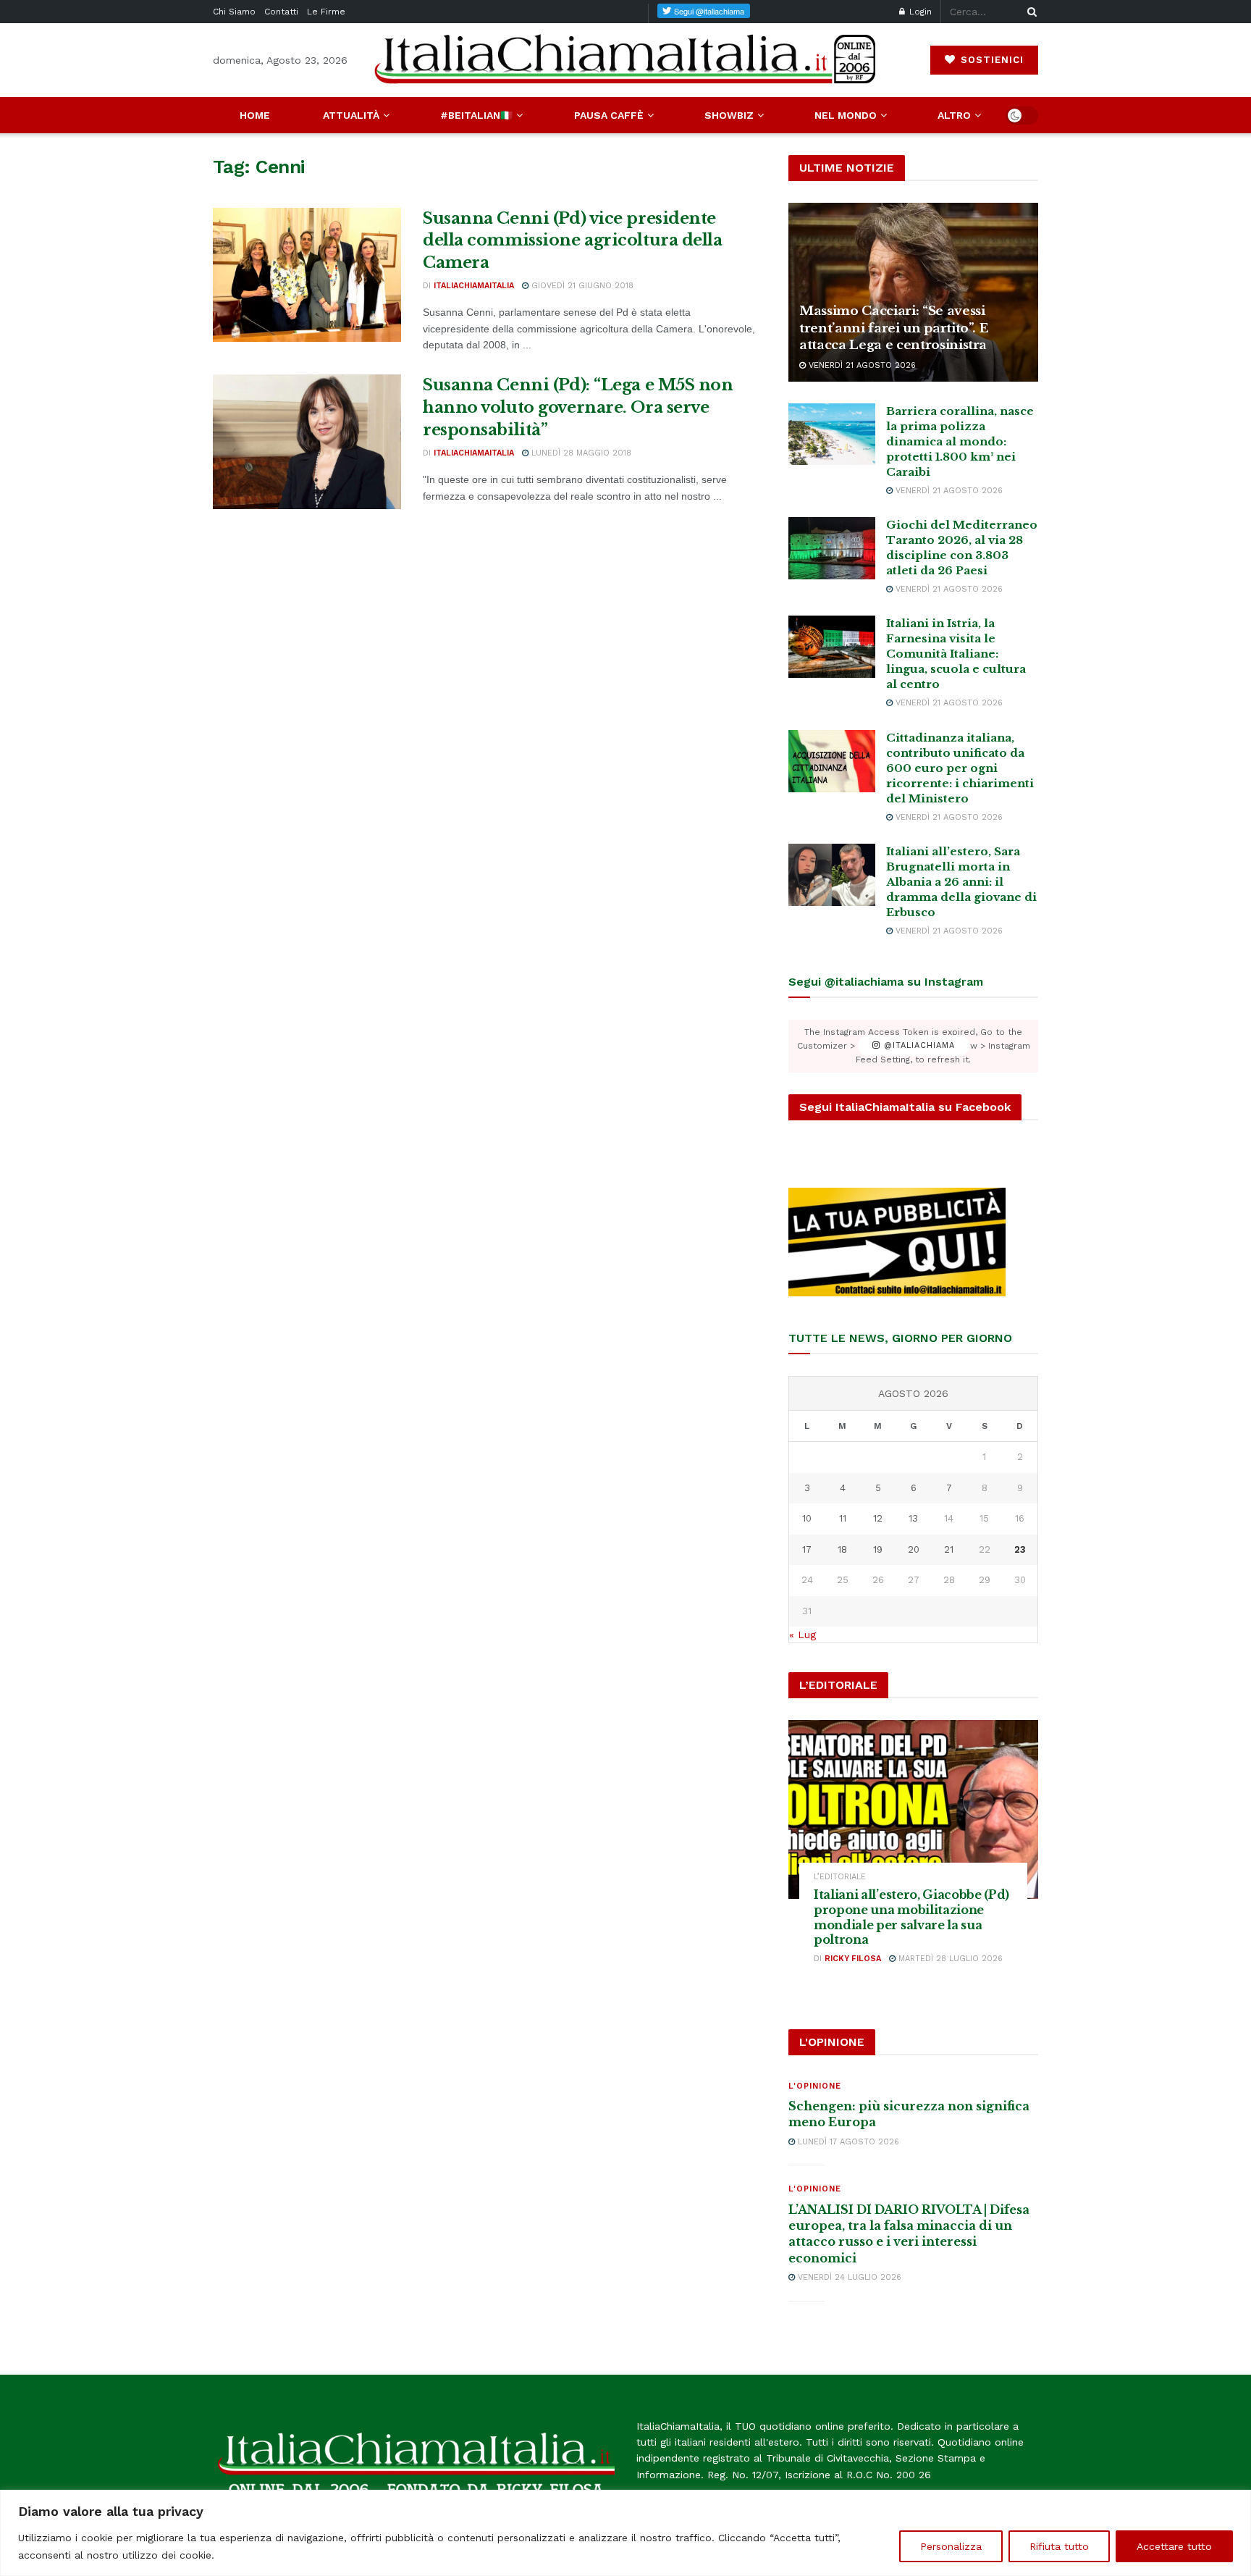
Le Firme (326, 12)
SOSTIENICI (990, 60)
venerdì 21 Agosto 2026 (861, 365)
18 (842, 1549)
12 (878, 1518)
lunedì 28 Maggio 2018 (580, 453)
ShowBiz (729, 115)
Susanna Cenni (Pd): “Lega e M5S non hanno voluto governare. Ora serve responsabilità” (578, 407)
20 (914, 1549)
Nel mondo (846, 115)
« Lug (803, 1635)
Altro (954, 115)
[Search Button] (1029, 12)
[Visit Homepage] (625, 60)
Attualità (351, 115)
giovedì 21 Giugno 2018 (581, 286)
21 (949, 1549)
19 (878, 1549)
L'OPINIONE (815, 2086)
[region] (625, 2533)
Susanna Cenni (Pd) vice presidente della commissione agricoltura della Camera (573, 241)
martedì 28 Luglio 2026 (949, 1959)
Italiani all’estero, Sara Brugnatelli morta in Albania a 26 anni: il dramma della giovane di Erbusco (961, 882)
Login (919, 12)
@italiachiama (918, 1046)
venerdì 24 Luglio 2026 (848, 2277)
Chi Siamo (234, 12)
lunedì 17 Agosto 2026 (847, 2142)
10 (807, 1518)
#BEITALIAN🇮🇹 (476, 115)
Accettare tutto (1174, 2546)
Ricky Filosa (853, 1959)
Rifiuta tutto (1059, 2546)
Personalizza (951, 2546)
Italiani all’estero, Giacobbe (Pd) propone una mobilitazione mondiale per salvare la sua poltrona (911, 1917)
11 (843, 1518)
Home (255, 115)
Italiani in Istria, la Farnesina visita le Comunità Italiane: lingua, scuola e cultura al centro (956, 654)
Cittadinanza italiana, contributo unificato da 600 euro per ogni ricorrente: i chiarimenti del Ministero (960, 768)
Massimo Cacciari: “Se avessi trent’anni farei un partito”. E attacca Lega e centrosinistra (894, 328)
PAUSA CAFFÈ (609, 115)
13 (913, 1518)
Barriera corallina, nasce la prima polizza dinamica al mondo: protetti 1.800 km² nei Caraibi (960, 441)
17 (807, 1549)
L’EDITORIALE (840, 1877)
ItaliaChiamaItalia (474, 286)
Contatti (281, 12)
